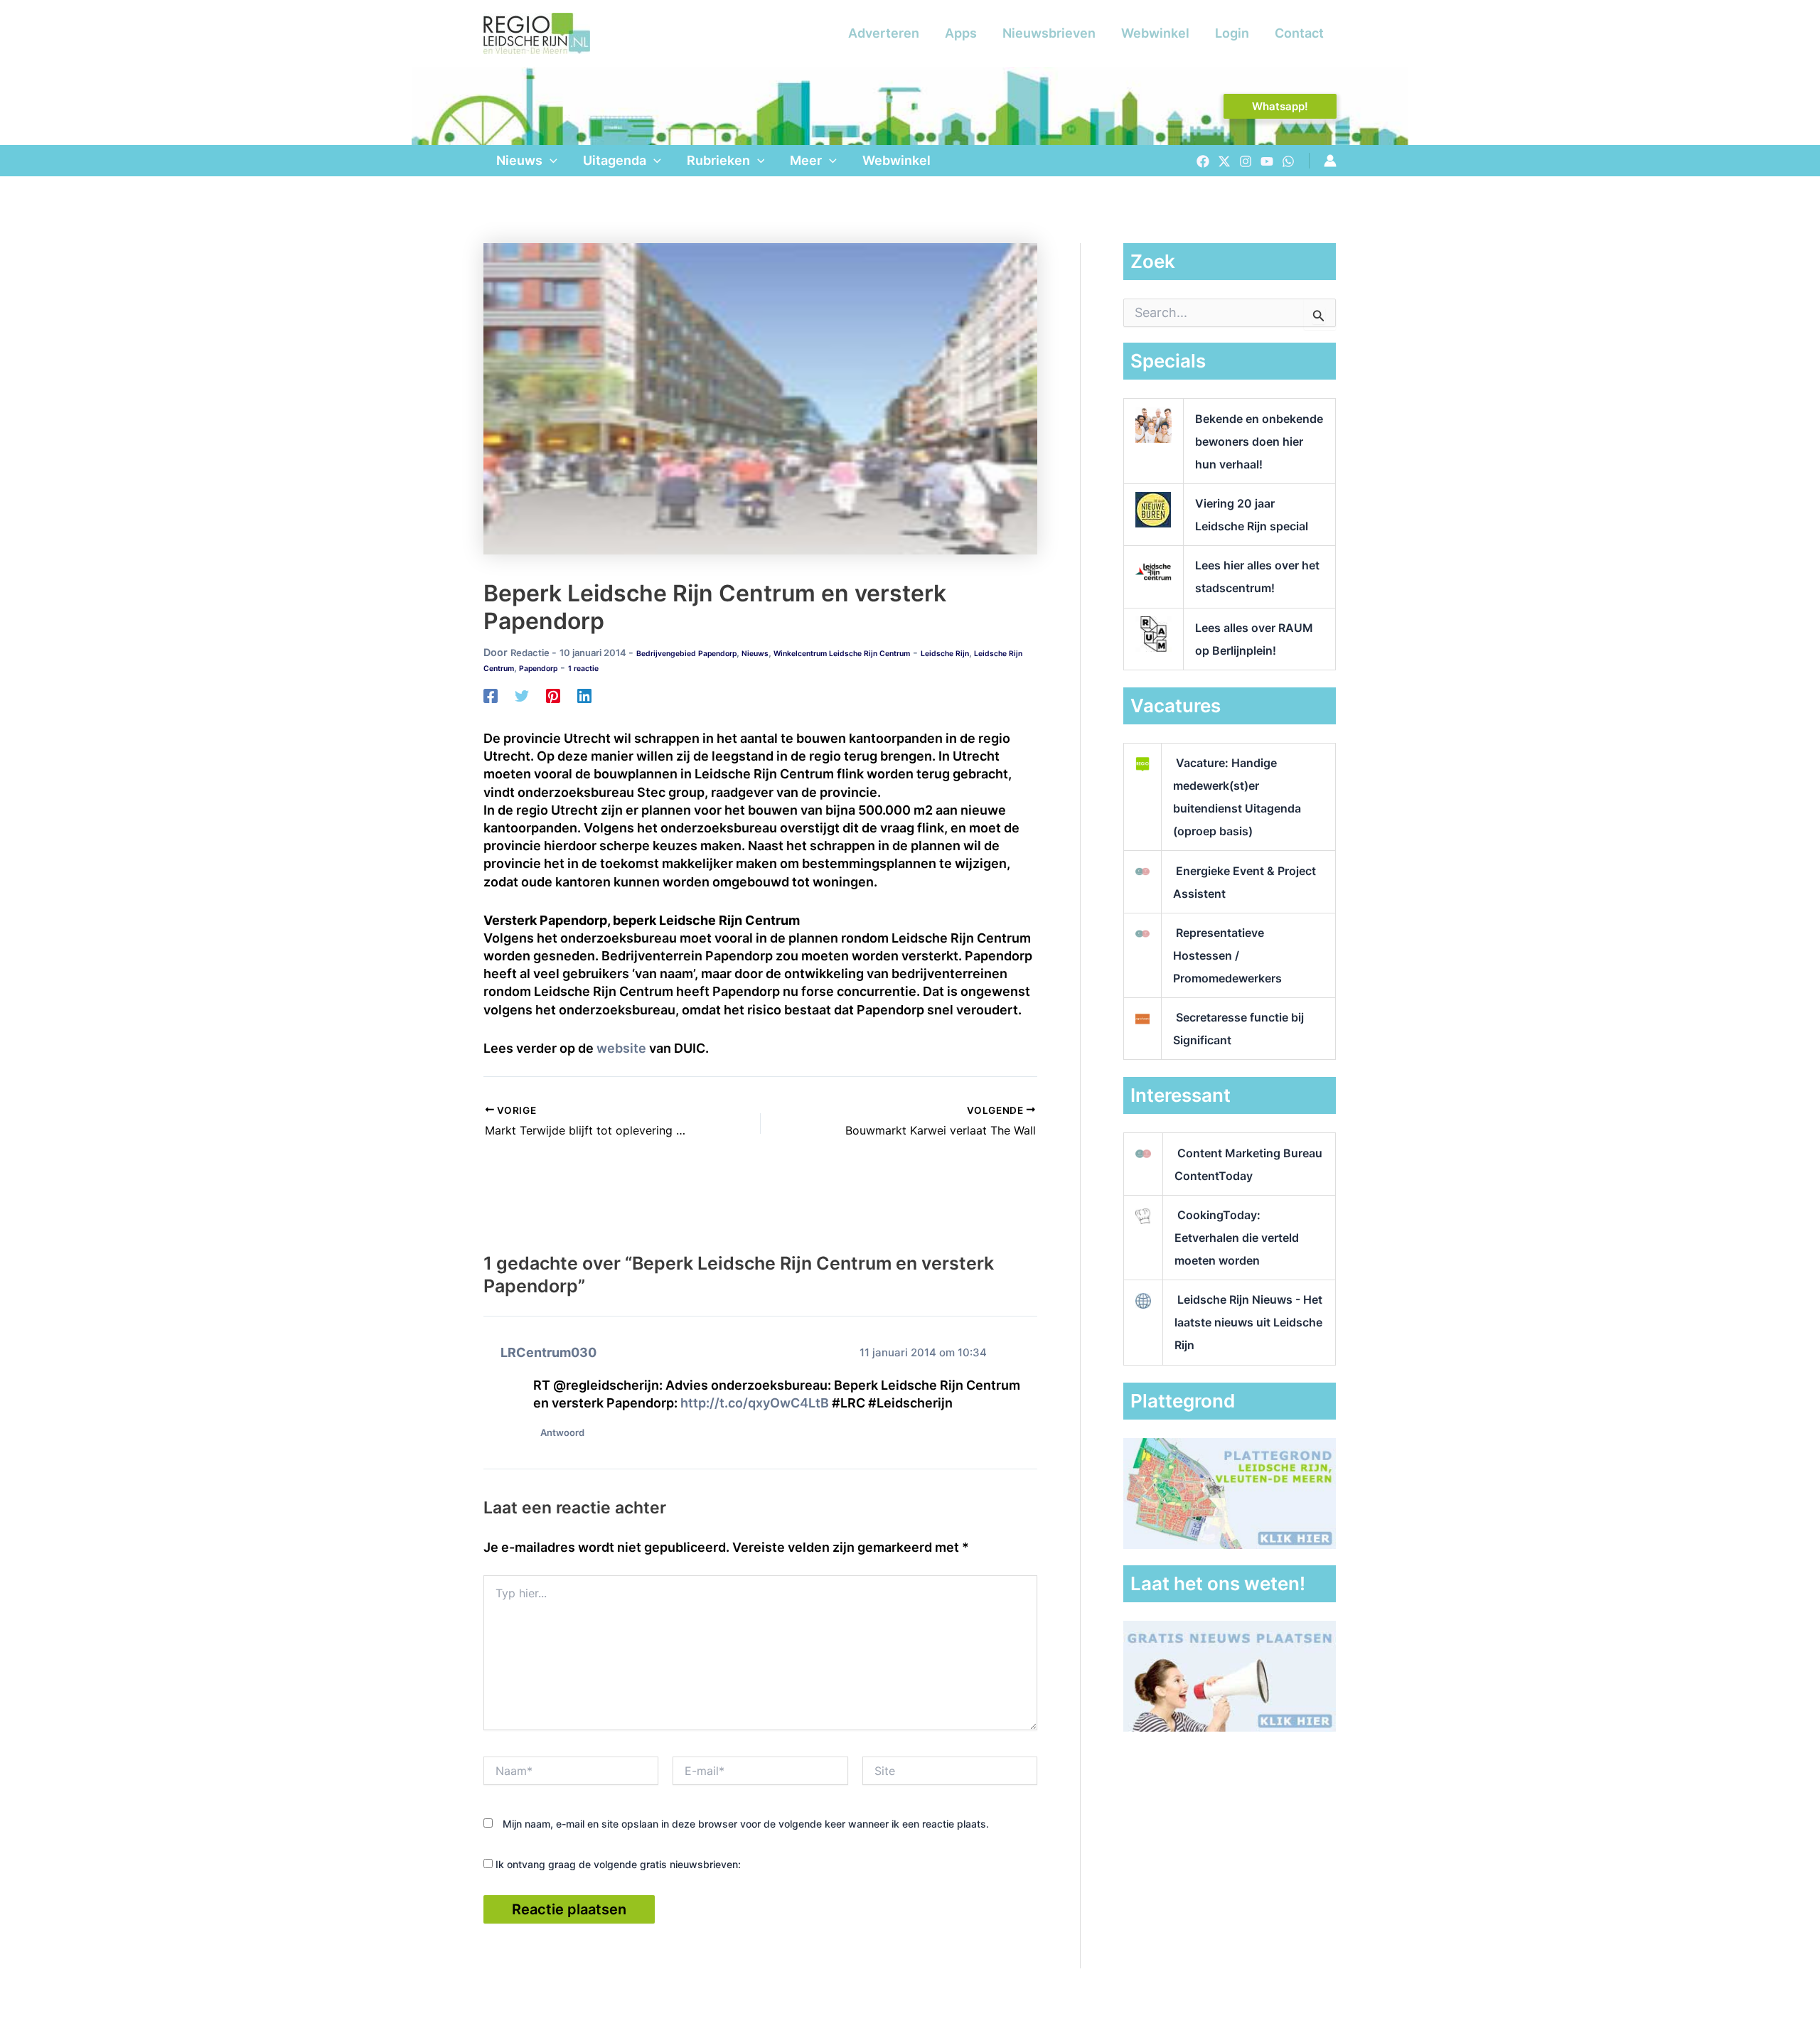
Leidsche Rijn (945, 654)
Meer (806, 160)
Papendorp (538, 669)
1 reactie (583, 669)
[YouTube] (1267, 161)
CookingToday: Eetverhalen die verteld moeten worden (1237, 1238)
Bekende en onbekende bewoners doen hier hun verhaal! (1259, 441)
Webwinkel (1155, 33)
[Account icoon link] (1330, 161)
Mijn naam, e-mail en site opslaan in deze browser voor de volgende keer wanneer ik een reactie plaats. (746, 1824)
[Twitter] (1224, 161)
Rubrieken (718, 160)
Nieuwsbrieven (1049, 33)
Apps (961, 33)
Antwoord (562, 1432)
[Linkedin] (584, 695)
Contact (1299, 33)
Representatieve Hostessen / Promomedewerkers (1227, 955)
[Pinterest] (553, 695)
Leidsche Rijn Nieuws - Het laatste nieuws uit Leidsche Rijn (1248, 1322)
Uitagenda (615, 160)
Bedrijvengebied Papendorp (686, 654)
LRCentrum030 (548, 1352)
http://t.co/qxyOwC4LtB (755, 1403)
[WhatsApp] (1288, 161)
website (621, 1048)
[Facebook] (1203, 161)
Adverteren (884, 33)
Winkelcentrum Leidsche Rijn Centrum (842, 654)
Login (1232, 33)
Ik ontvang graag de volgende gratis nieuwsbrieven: (617, 1864)
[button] (1280, 106)
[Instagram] (1246, 161)
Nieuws (519, 160)
